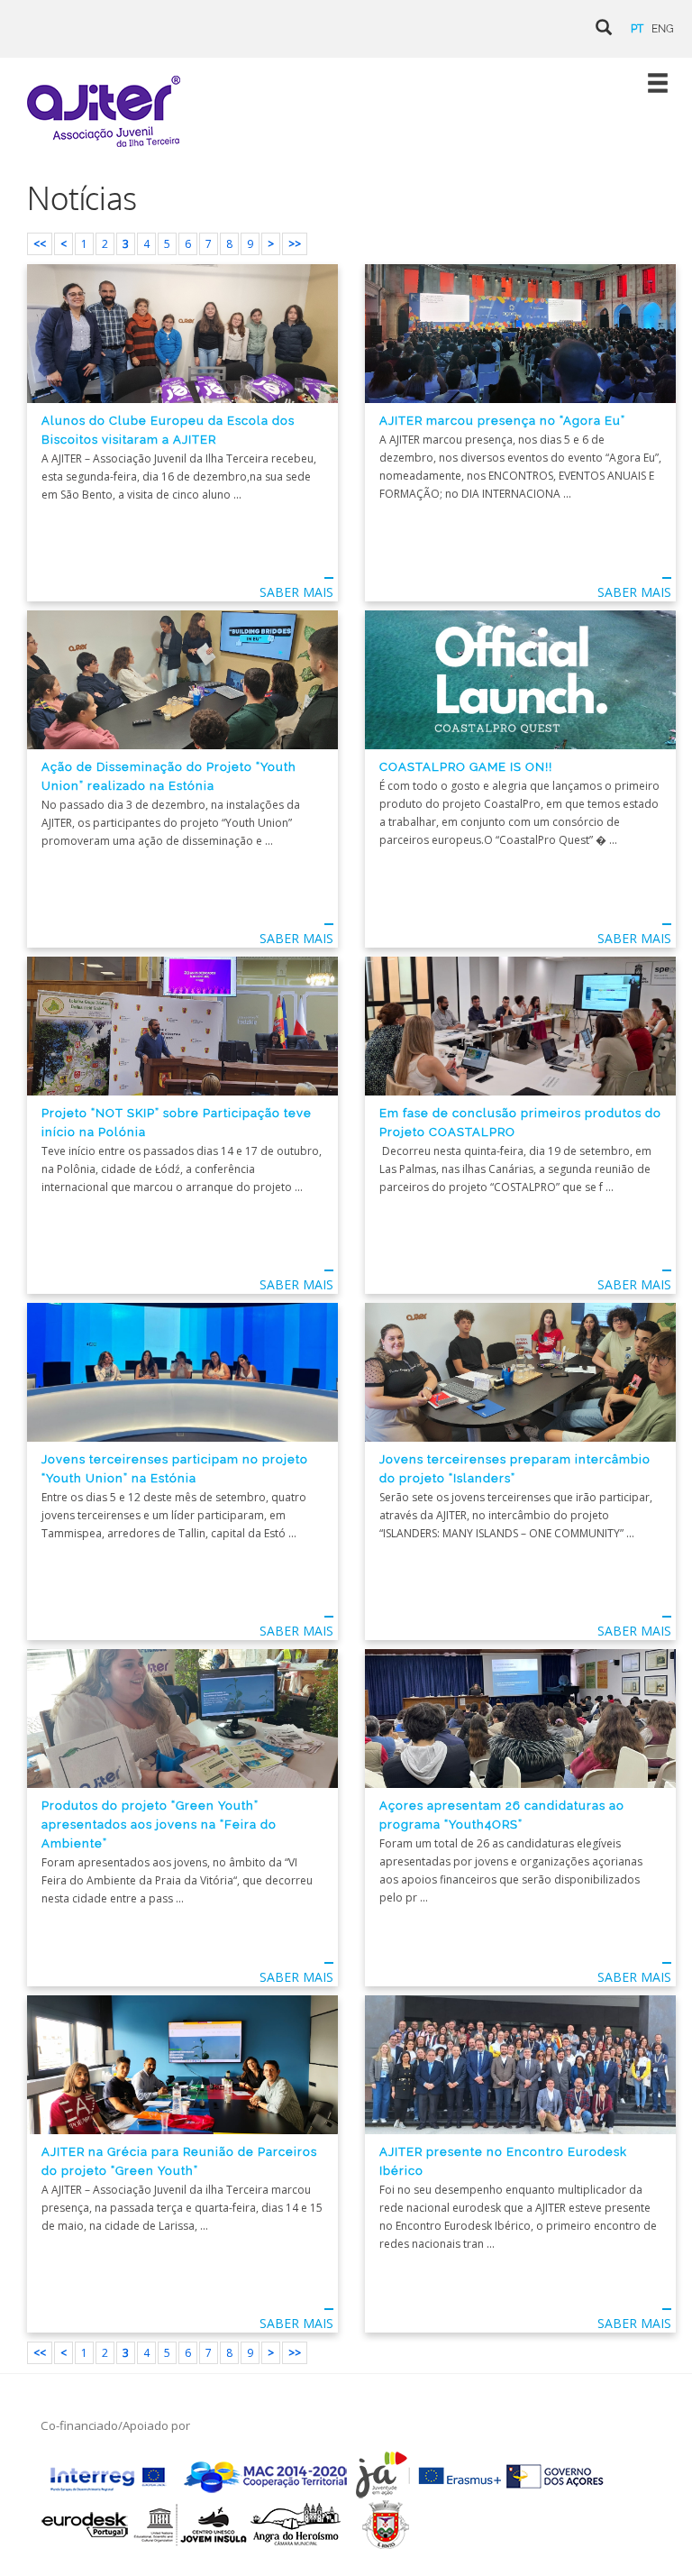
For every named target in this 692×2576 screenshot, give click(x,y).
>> (295, 244)
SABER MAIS (296, 592)
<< (40, 244)
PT (637, 29)
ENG (663, 29)
